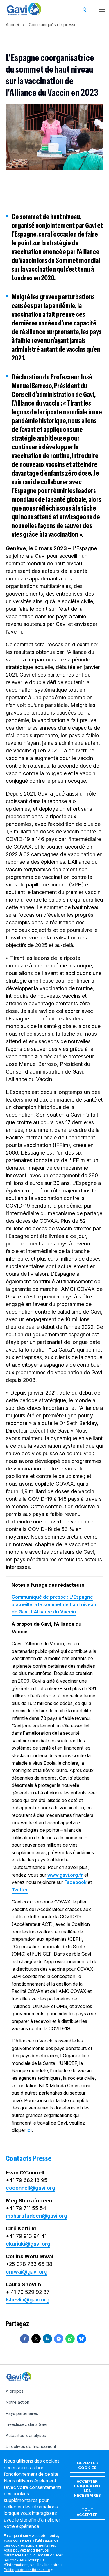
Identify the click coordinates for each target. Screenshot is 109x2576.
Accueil (13, 25)
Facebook (75, 1882)
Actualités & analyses (26, 2435)
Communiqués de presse (53, 25)
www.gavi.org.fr (65, 1875)
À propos (15, 2391)
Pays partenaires (22, 2413)
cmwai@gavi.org (27, 2272)
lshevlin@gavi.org (28, 2300)
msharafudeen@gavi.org (36, 2216)
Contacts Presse (29, 2158)
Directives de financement (31, 2446)
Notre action (18, 2402)
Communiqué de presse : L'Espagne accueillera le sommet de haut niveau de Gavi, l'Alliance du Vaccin (54, 1604)
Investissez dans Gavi (26, 2424)
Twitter (20, 1890)
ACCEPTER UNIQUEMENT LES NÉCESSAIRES (87, 2488)
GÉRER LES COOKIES (87, 2465)
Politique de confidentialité (27, 2570)
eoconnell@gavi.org (31, 2188)
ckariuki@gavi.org (28, 2244)
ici (29, 2130)
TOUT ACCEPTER (87, 2512)
